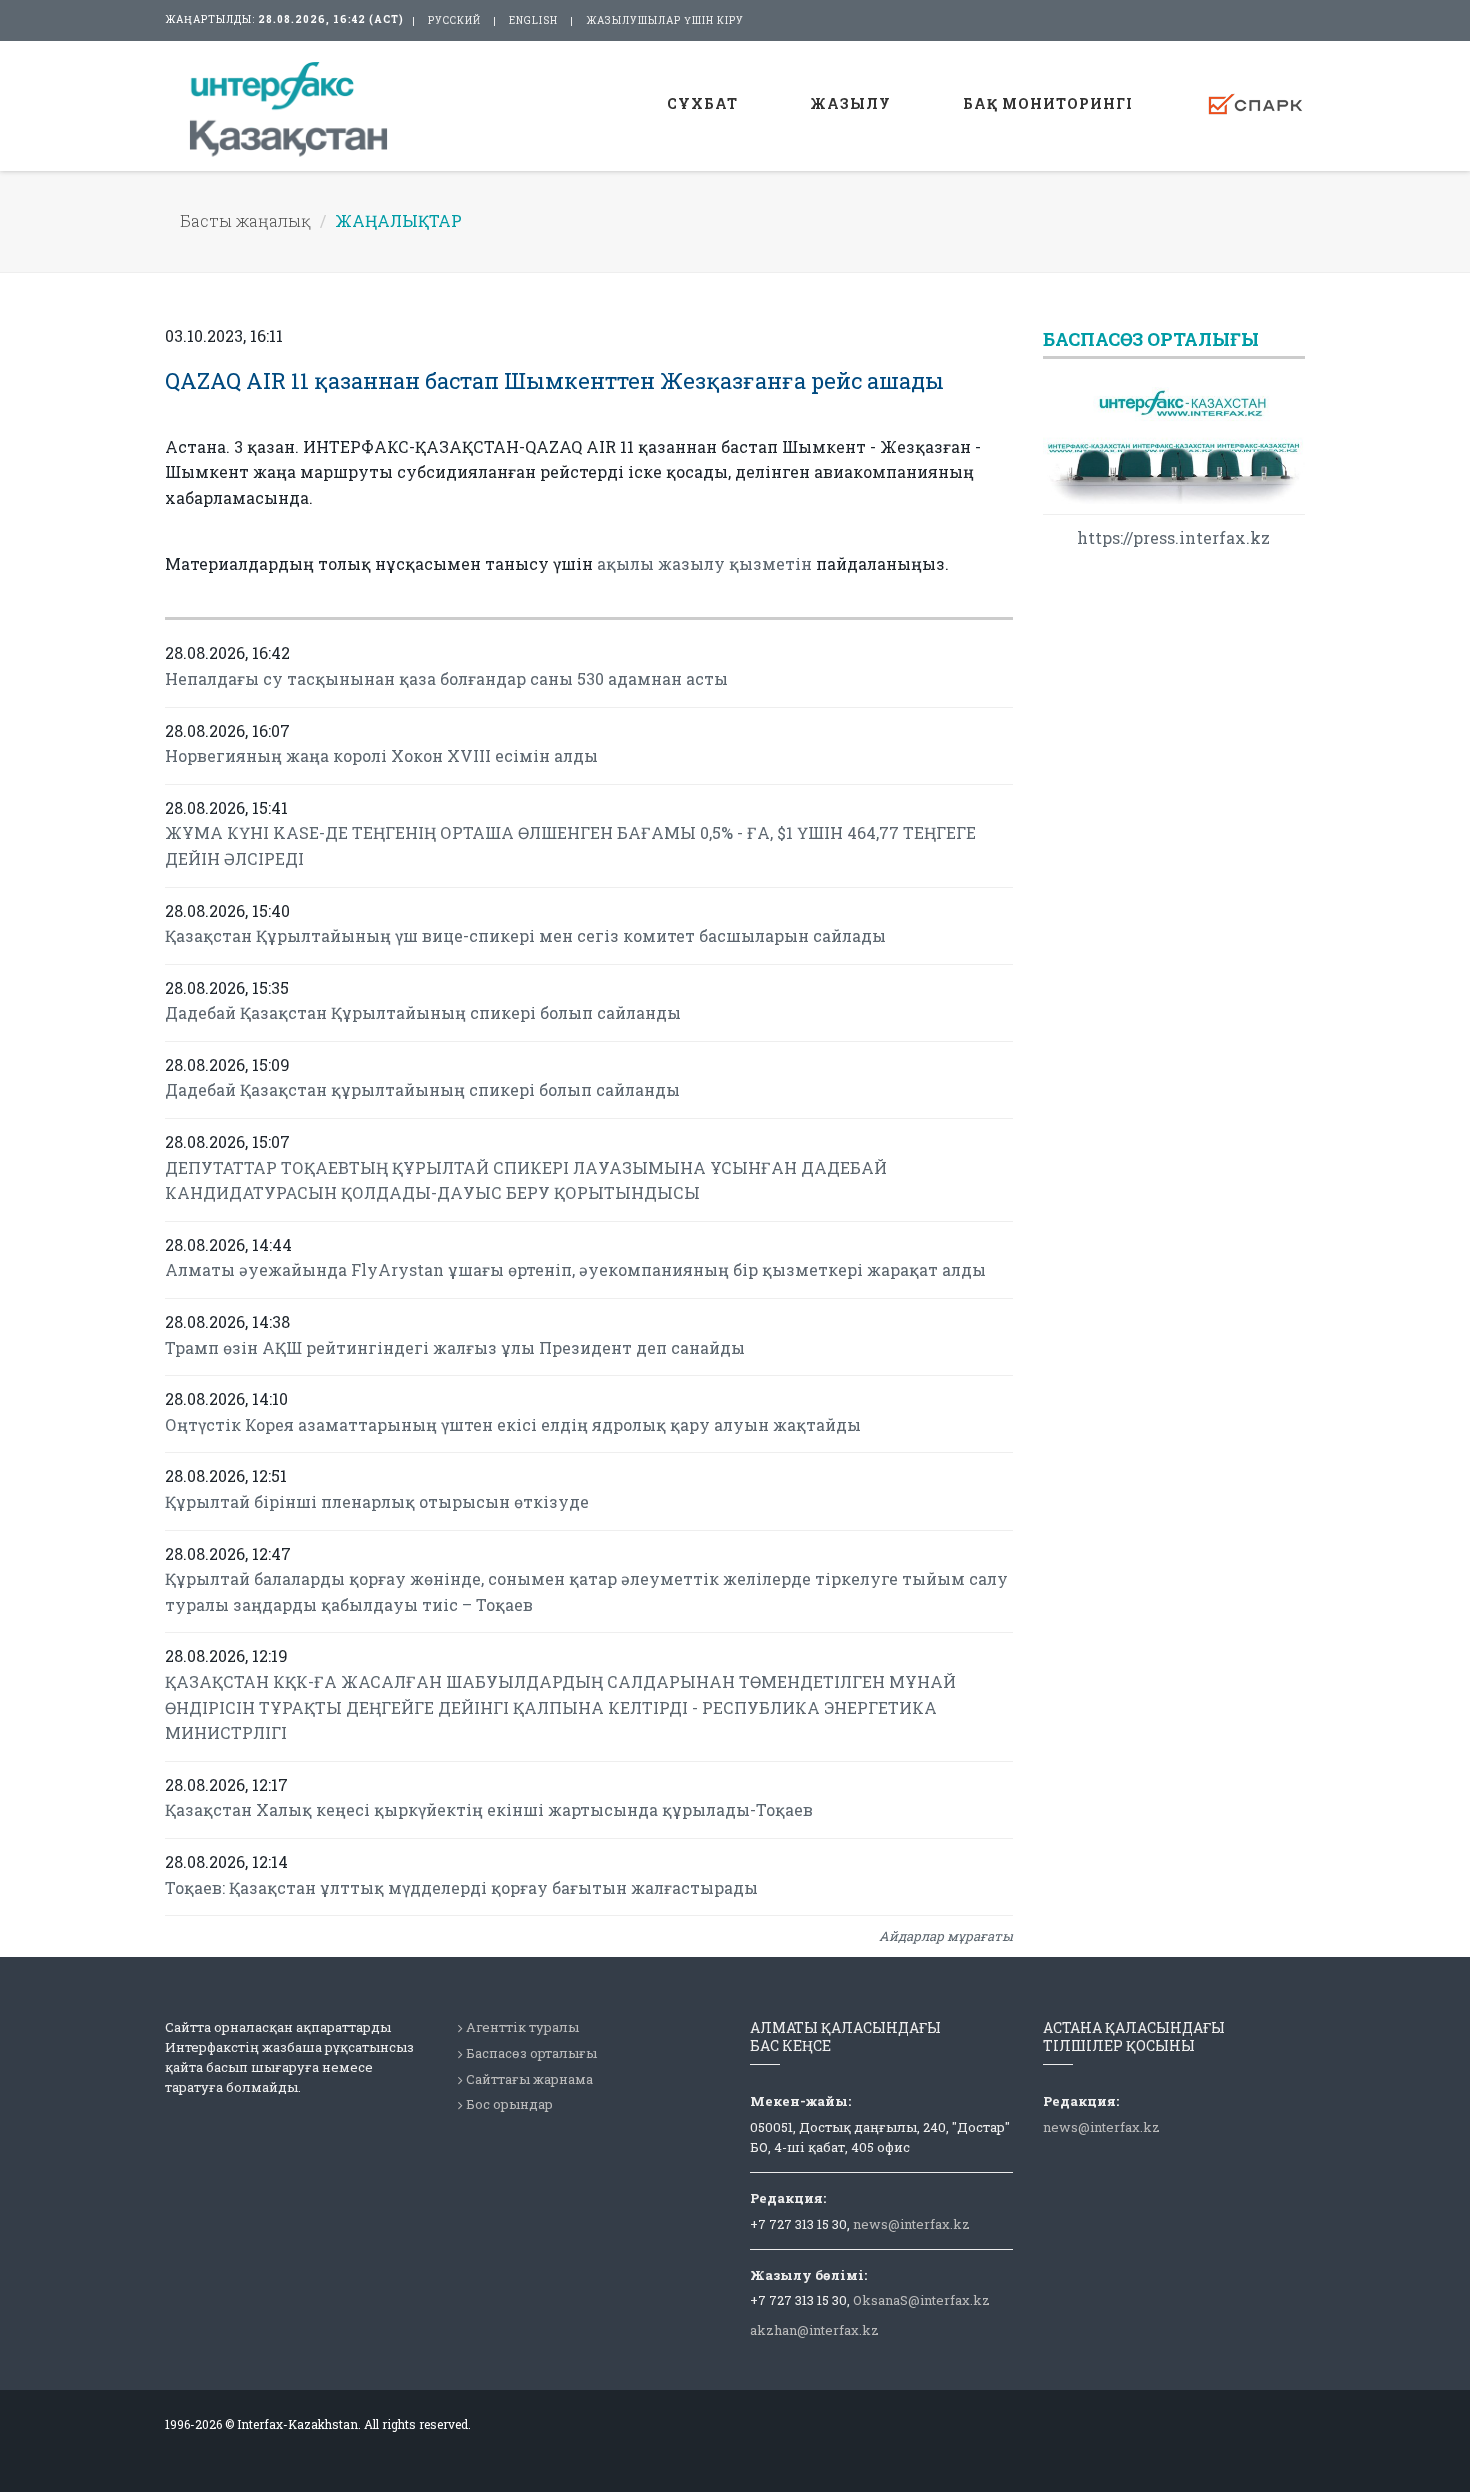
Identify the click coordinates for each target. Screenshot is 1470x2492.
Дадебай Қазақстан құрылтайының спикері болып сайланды (422, 1089)
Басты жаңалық (245, 220)
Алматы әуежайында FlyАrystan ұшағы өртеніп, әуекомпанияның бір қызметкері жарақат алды (575, 1269)
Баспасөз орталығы (531, 2053)
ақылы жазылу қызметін (704, 563)
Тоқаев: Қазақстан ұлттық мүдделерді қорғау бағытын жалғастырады (461, 1887)
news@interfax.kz (911, 2224)
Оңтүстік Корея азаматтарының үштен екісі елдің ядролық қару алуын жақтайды (513, 1424)
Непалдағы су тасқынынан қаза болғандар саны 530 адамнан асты (446, 678)
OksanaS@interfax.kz (921, 2300)
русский (454, 20)
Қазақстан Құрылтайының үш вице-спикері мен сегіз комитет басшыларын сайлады (525, 935)
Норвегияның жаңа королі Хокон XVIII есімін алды (381, 755)
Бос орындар (509, 2104)
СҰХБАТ (702, 103)
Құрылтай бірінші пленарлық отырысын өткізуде (377, 1501)
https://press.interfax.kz (1173, 537)
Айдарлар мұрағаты (946, 1936)
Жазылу (850, 103)
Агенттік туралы (522, 2027)
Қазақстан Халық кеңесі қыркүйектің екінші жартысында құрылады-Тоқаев (489, 1809)
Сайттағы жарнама (529, 2079)
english (533, 20)
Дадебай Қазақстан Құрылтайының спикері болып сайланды (423, 1012)
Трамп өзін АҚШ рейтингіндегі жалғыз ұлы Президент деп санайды (455, 1347)
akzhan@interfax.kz (814, 2330)
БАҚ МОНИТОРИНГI (1048, 103)
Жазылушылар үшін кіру (665, 20)
